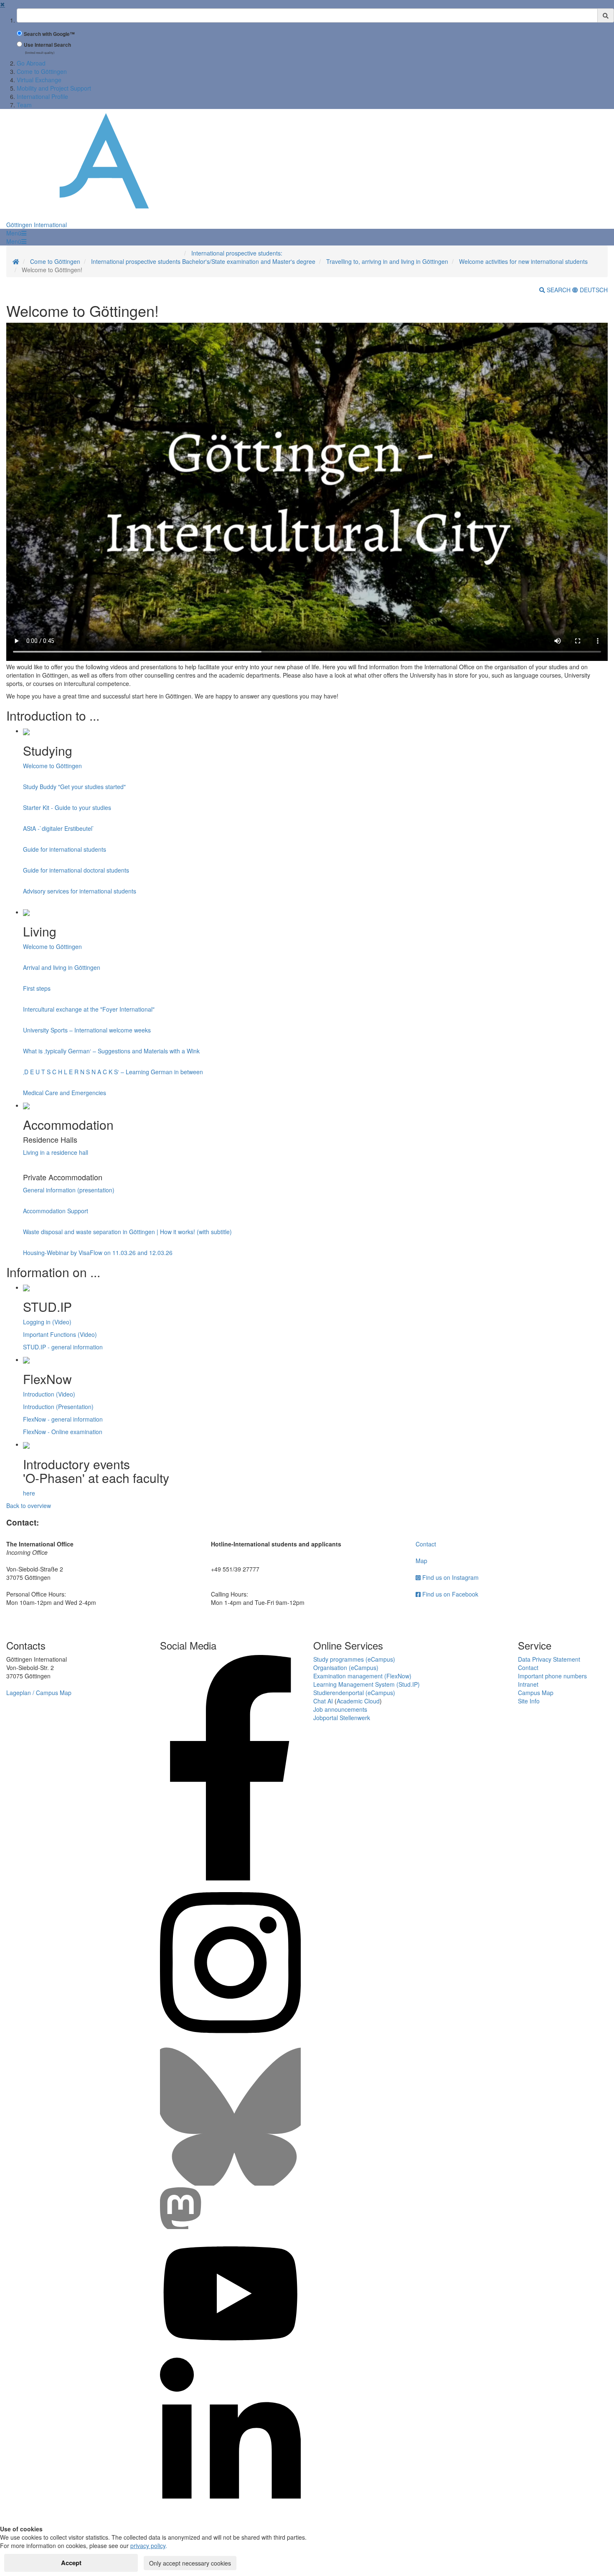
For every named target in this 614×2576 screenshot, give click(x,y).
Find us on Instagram (450, 1577)
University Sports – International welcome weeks (87, 1030)
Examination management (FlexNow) (362, 1676)
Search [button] (559, 290)
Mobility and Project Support (54, 88)
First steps (37, 988)
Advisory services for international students (80, 891)
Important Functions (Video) (60, 1334)
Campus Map (536, 1693)
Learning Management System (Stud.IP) (367, 1684)
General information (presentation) (69, 1190)
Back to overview (29, 1506)
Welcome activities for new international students (523, 261)
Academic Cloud (358, 1701)
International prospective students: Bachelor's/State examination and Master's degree (249, 257)
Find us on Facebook (449, 1594)
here (29, 1493)
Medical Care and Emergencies (65, 1093)
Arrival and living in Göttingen (62, 967)
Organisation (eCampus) (346, 1668)
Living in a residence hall (56, 1152)
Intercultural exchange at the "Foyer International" (89, 1009)
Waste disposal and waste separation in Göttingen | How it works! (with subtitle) (127, 1232)
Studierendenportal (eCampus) (354, 1693)
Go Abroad (31, 63)
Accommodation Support (56, 1211)
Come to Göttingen (42, 71)
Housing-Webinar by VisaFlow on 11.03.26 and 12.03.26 (98, 1253)
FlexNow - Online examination (63, 1432)
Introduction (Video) (49, 1394)
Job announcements (340, 1709)
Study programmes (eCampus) (354, 1659)
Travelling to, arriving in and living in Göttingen (387, 261)
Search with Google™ (49, 34)
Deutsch (593, 290)
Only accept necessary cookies (190, 2563)
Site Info (529, 1701)
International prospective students (136, 261)
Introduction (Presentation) (58, 1407)
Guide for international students (65, 849)
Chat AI (323, 1701)
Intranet (528, 1684)
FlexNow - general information (63, 1419)
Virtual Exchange (39, 80)
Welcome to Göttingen (52, 766)
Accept (71, 2563)
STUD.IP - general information (63, 1347)
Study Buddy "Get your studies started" (74, 787)
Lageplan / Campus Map (39, 1693)
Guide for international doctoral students (76, 870)
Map (421, 1561)
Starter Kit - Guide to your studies (67, 807)
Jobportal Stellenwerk (342, 1718)
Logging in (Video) (47, 1322)
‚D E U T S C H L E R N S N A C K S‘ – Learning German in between (113, 1072)
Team (24, 105)
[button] (16, 233)
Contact (426, 1544)
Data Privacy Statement (549, 1659)
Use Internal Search (47, 45)
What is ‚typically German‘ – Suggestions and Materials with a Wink (111, 1051)
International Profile (42, 96)
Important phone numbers (552, 1676)
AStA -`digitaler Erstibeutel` (59, 828)
